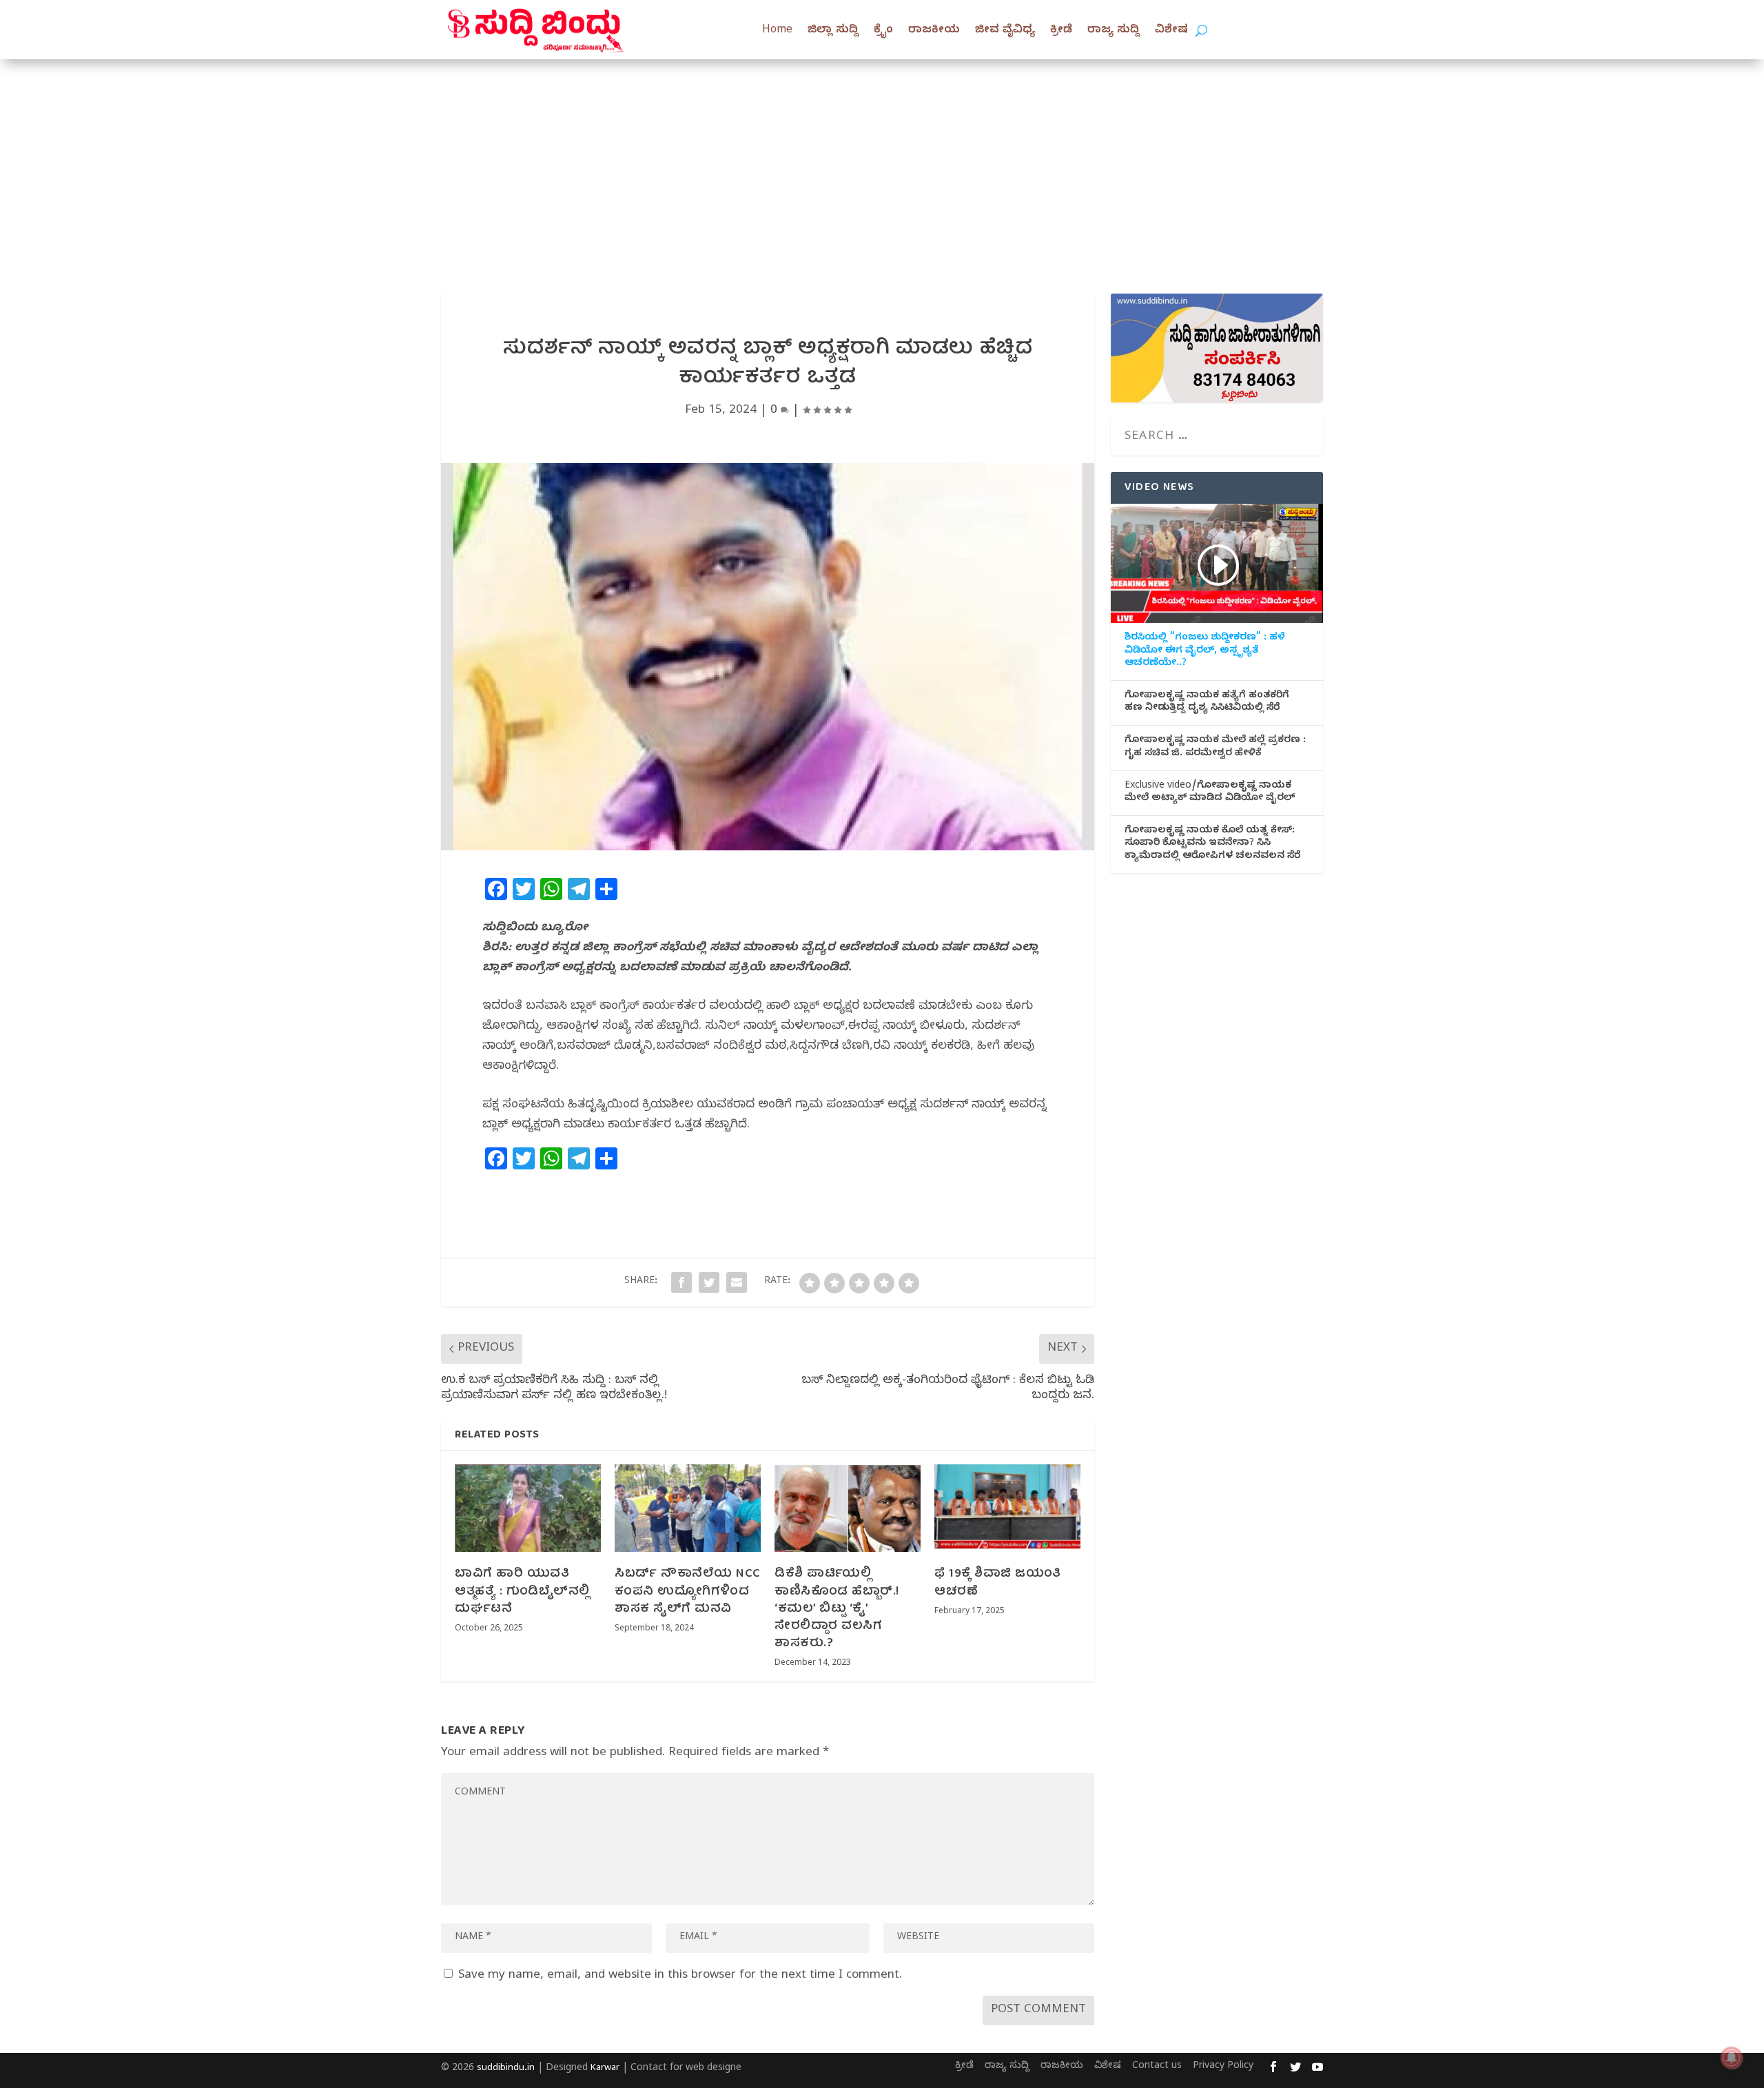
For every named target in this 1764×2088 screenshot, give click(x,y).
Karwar (605, 2069)
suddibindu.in (506, 2069)
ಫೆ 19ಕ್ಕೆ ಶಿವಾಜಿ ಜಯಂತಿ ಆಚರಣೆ (998, 1583)
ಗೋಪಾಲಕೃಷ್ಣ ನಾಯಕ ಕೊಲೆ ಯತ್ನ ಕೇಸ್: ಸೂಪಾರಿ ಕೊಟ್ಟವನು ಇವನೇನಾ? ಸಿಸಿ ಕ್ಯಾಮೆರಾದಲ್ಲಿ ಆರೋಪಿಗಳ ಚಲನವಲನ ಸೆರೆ (1212, 844)
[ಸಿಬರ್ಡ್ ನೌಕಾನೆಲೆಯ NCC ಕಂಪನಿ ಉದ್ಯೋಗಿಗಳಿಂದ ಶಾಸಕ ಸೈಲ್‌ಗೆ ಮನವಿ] (688, 1508)
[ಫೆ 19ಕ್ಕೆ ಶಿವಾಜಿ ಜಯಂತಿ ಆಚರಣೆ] (1007, 1508)
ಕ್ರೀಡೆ (1061, 31)
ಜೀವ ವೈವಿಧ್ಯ (1005, 31)
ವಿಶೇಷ (1171, 31)
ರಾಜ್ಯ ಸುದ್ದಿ (1114, 31)
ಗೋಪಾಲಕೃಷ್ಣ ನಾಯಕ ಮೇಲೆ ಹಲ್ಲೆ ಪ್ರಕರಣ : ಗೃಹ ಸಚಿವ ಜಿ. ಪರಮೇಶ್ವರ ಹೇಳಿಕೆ (1215, 748)
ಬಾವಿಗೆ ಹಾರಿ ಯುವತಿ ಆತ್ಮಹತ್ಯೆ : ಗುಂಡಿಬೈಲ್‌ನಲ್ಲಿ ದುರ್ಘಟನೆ (522, 1591)
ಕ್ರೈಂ (883, 31)
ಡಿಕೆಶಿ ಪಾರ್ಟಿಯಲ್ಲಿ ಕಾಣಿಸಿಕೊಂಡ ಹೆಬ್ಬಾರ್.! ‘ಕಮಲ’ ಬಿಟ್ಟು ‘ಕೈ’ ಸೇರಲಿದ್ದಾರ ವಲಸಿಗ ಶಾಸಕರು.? (837, 1609)
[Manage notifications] (1732, 2058)
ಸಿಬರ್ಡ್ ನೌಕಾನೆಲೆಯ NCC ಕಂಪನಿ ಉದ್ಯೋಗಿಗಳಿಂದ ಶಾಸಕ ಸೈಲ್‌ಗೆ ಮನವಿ (688, 1591)
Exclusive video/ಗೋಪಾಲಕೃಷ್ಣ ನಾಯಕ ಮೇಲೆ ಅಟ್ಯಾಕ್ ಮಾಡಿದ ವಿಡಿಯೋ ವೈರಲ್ (1210, 793)
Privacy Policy (1223, 2067)
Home (777, 31)
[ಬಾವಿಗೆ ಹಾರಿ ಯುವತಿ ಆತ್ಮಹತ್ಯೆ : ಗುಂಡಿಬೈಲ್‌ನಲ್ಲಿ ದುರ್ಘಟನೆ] (528, 1508)
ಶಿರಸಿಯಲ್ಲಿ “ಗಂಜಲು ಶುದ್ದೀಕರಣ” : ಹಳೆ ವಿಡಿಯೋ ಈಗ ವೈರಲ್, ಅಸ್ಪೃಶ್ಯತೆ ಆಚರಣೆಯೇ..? (1205, 651)
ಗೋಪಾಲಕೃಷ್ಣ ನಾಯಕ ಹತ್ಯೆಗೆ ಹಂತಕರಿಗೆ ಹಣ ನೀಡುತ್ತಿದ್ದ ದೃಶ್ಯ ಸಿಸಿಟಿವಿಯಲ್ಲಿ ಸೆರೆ (1207, 703)
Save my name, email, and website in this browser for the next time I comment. (680, 1976)
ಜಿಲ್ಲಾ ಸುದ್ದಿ (833, 31)
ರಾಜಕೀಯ (934, 31)
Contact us (1157, 2067)
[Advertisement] (882, 163)
